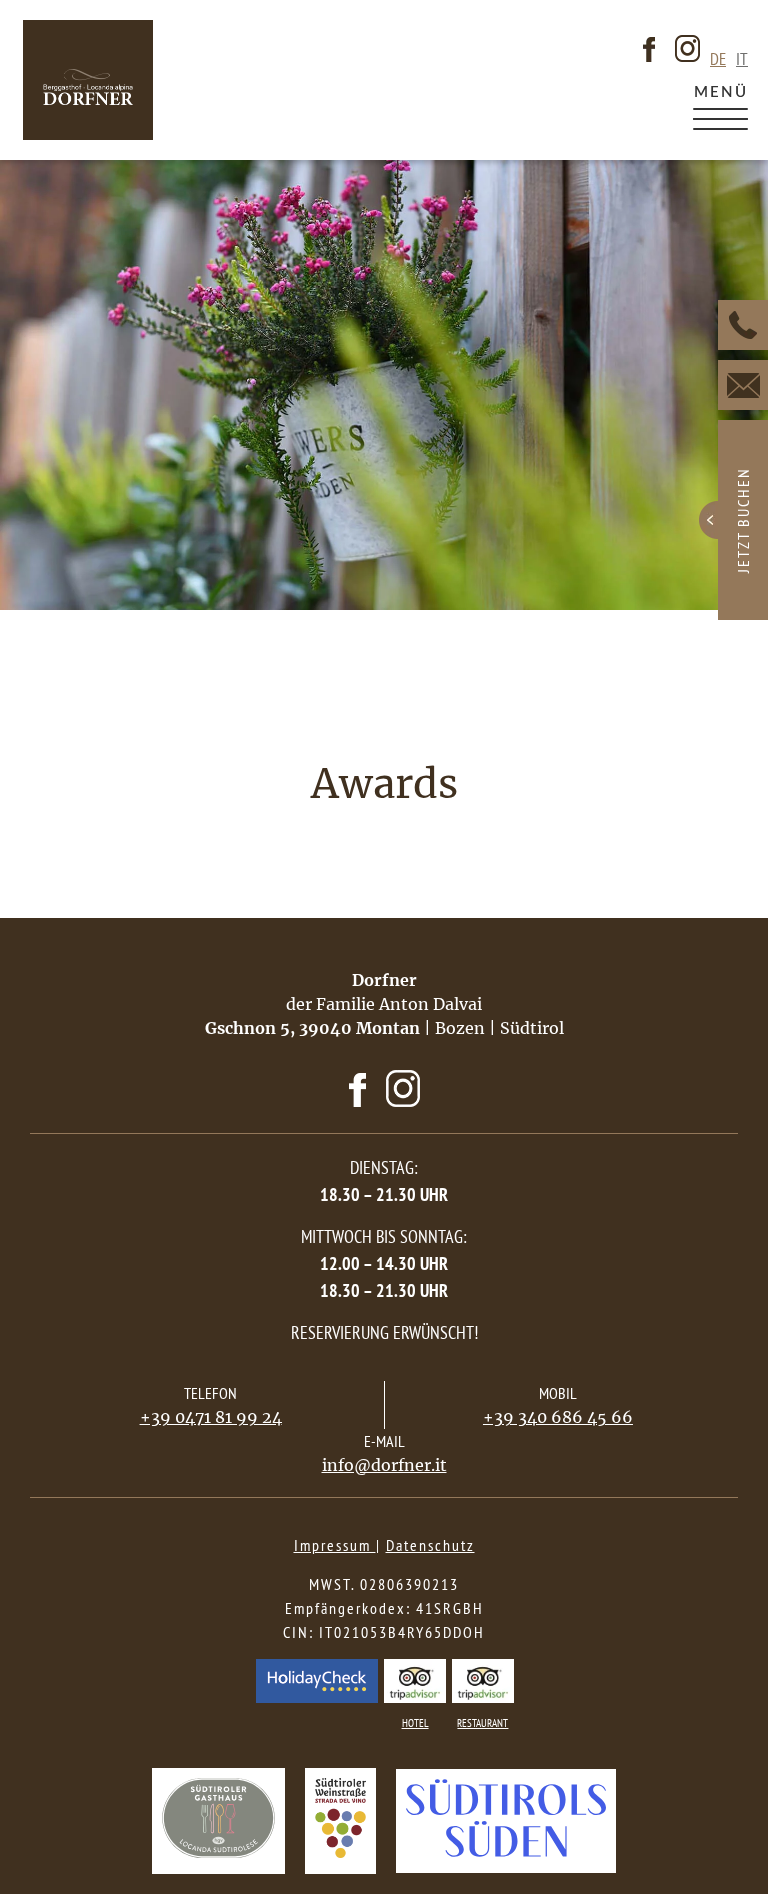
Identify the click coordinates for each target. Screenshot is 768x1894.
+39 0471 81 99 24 (211, 1417)
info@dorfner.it (384, 1465)
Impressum (335, 1545)
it (742, 59)
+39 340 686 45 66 (558, 1417)
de (718, 59)
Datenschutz (430, 1545)
